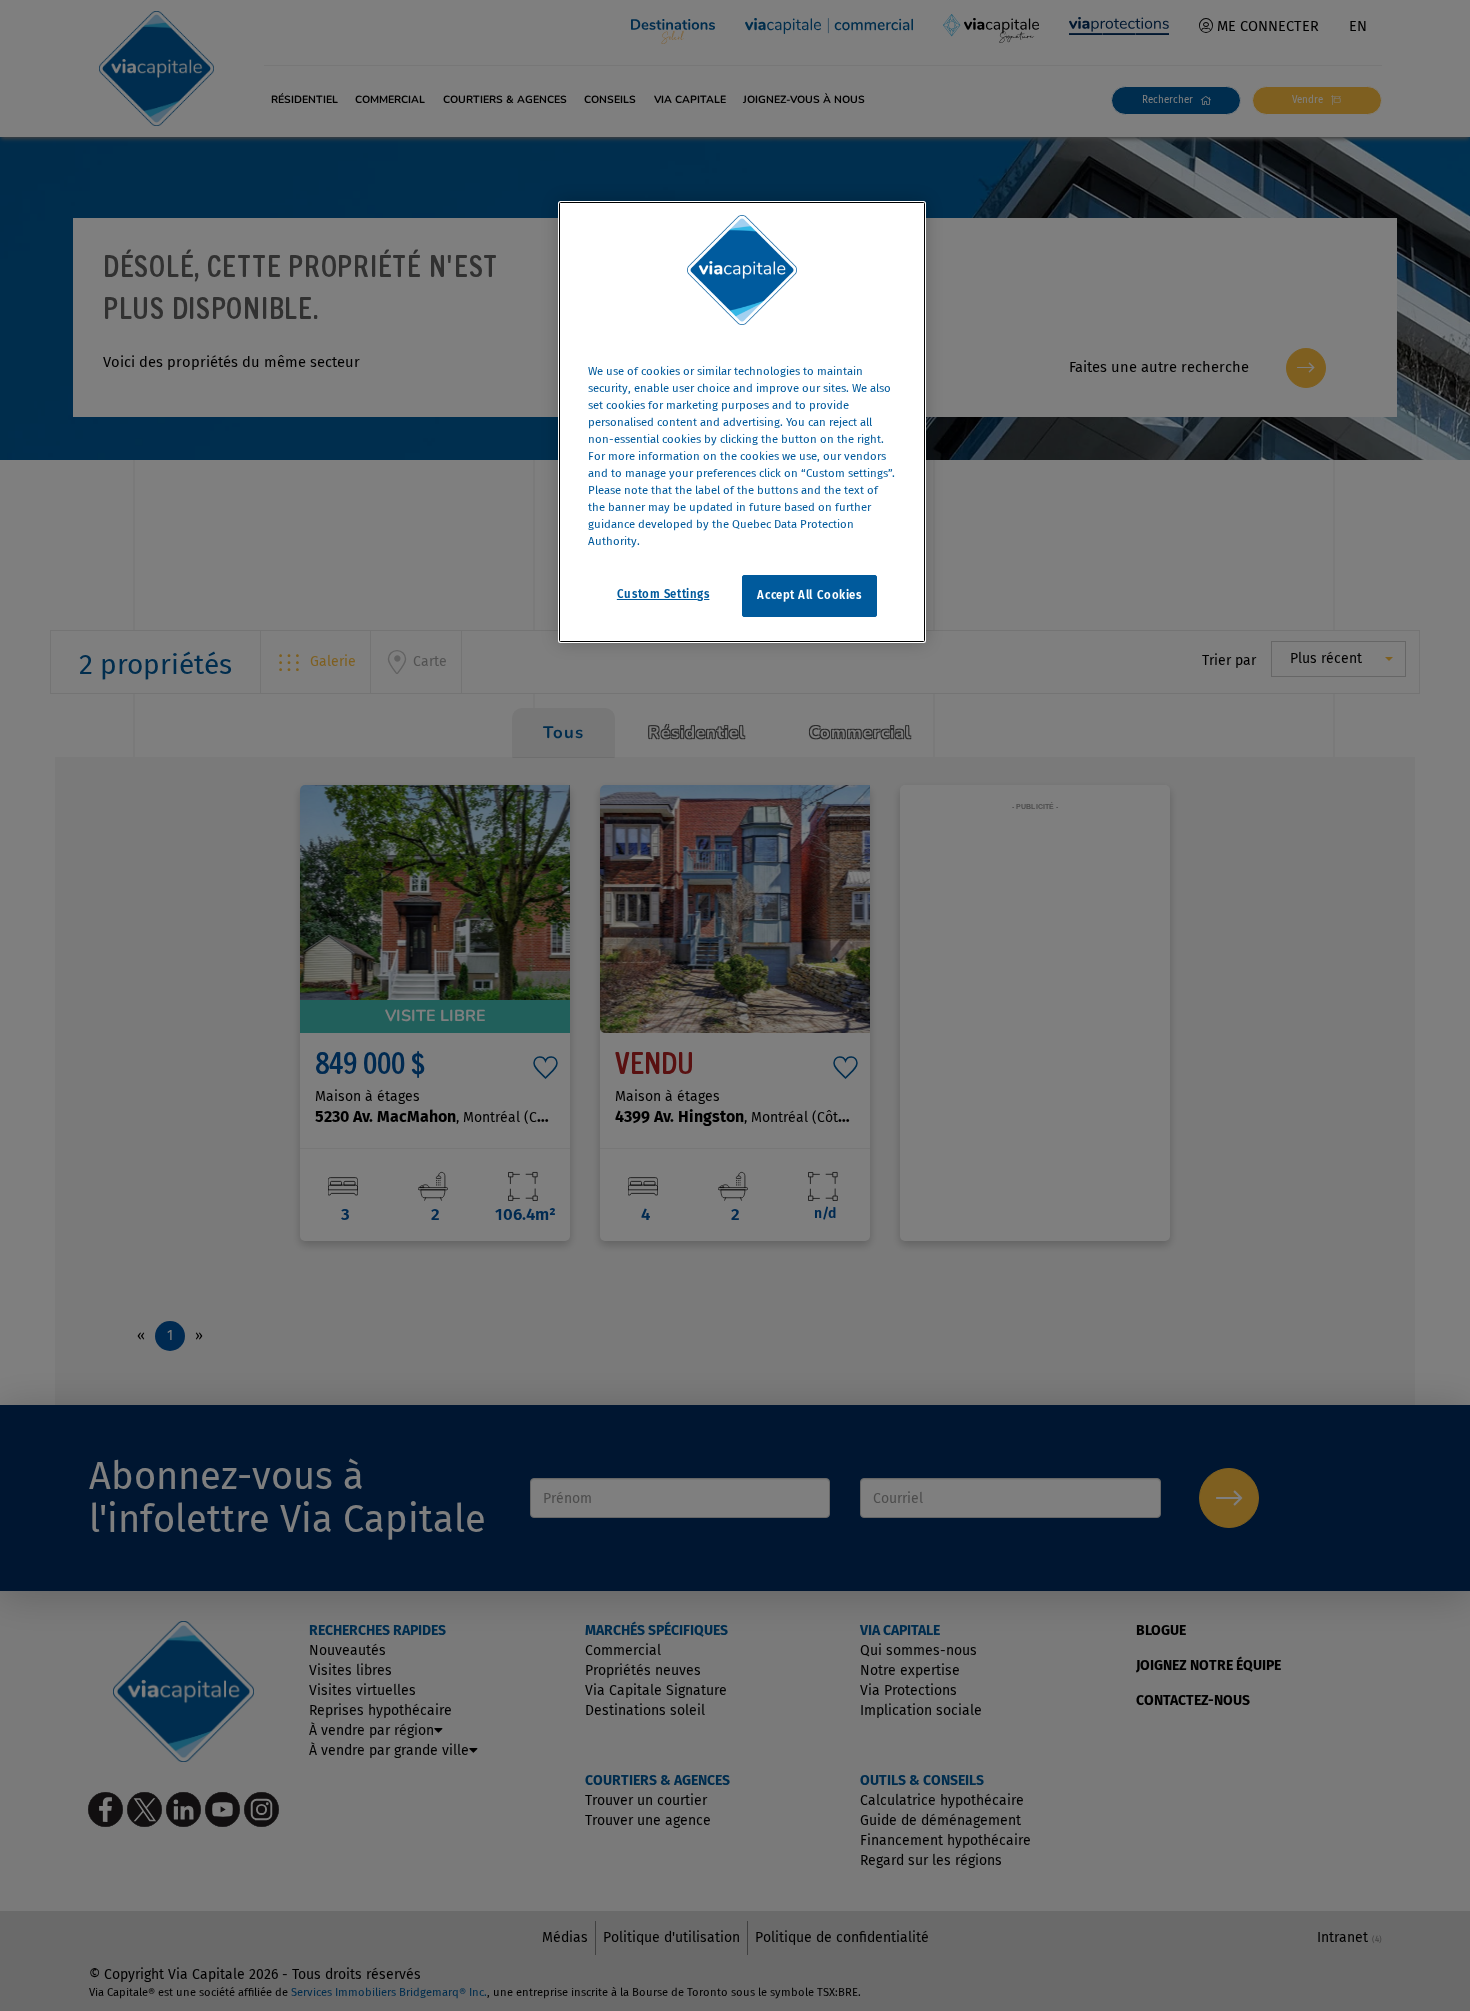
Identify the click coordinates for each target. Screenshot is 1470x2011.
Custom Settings (663, 595)
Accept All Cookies (809, 596)
